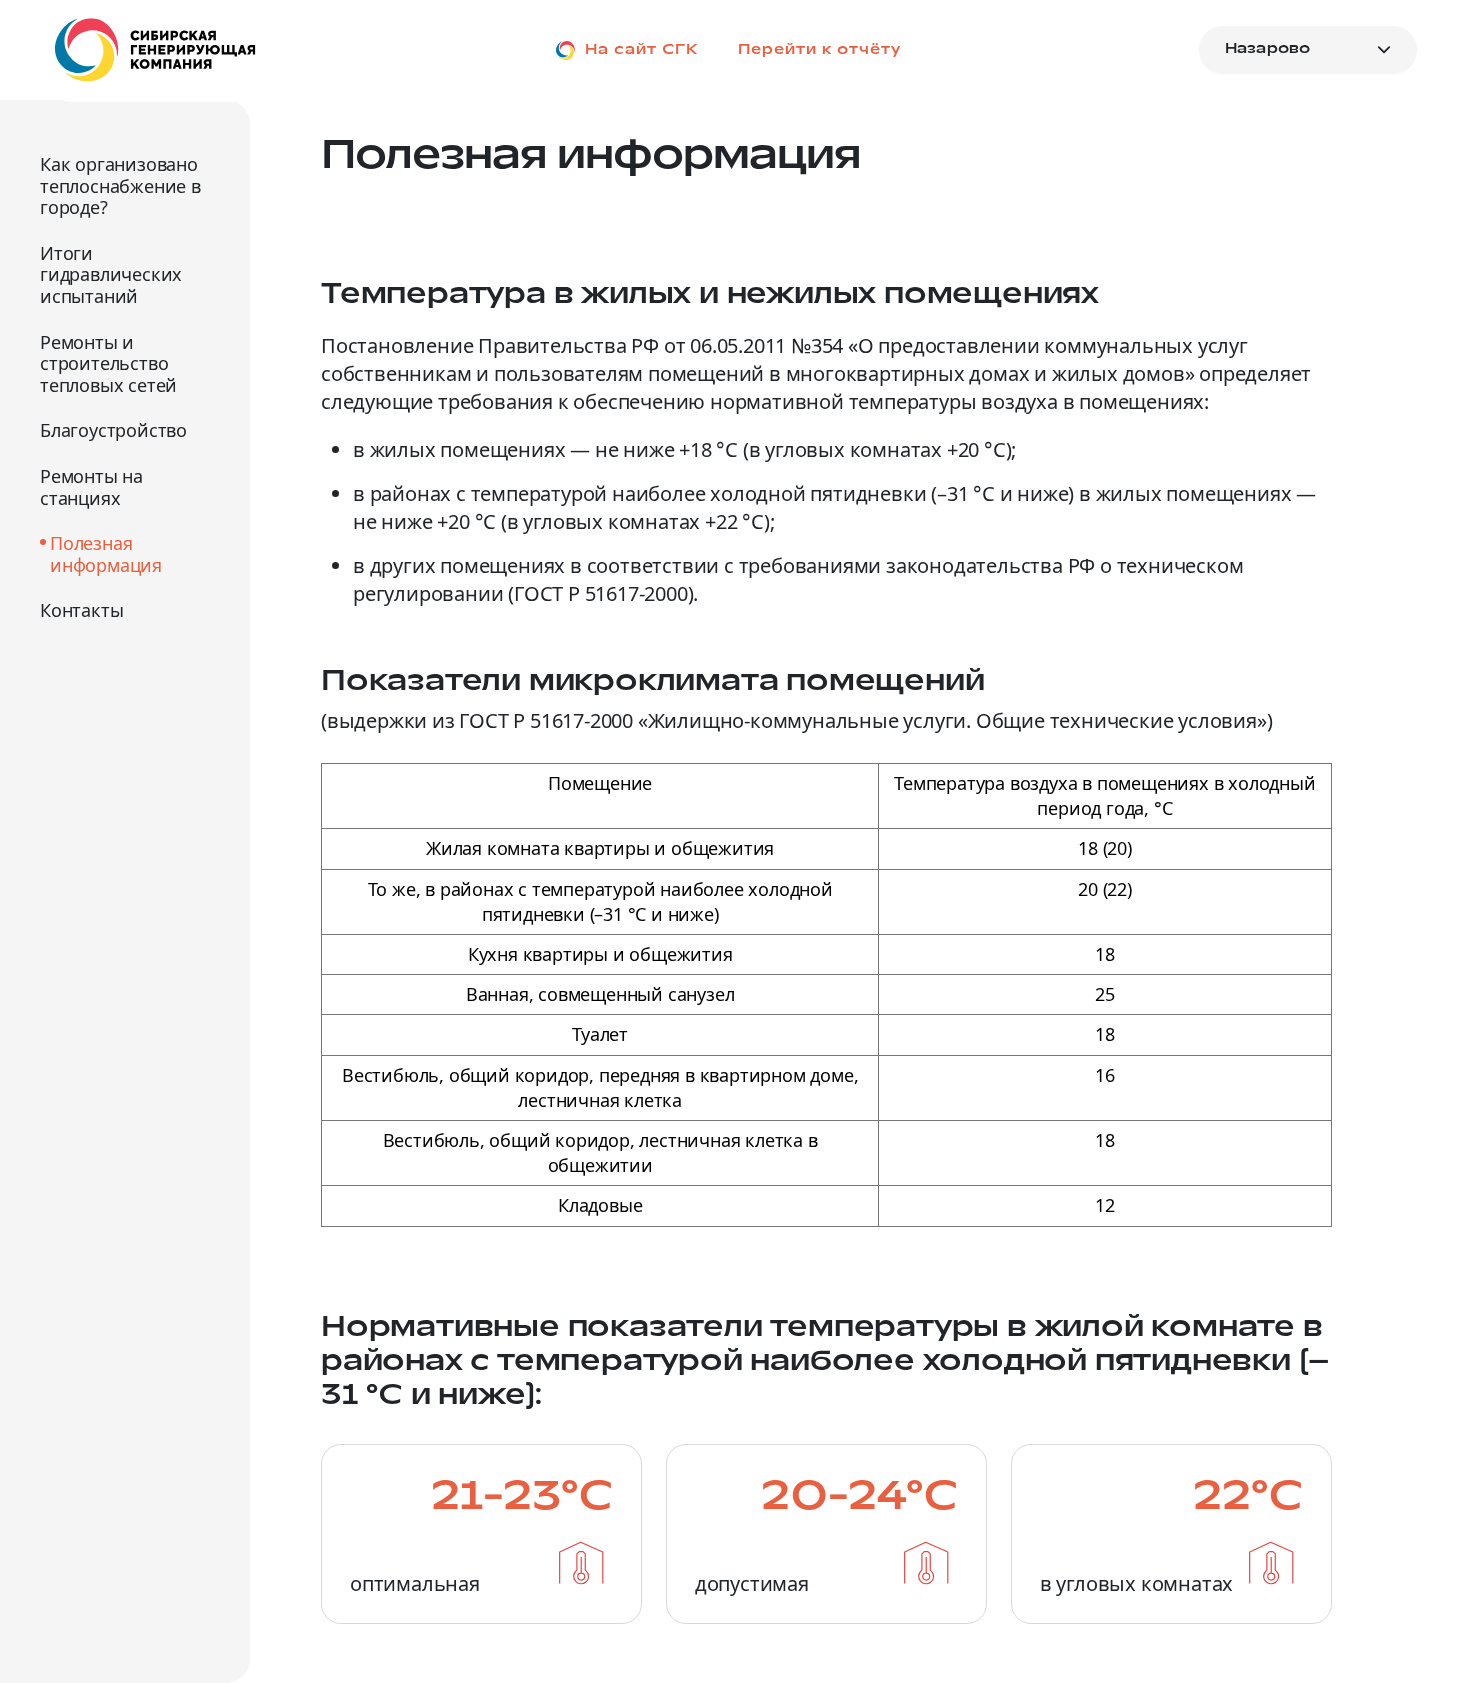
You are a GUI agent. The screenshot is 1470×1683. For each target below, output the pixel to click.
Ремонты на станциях (91, 487)
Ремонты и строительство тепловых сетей (108, 364)
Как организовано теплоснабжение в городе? (120, 186)
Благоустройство (113, 431)
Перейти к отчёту (819, 49)
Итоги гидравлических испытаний (111, 275)
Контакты (81, 611)
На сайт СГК (641, 49)
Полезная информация (106, 554)
